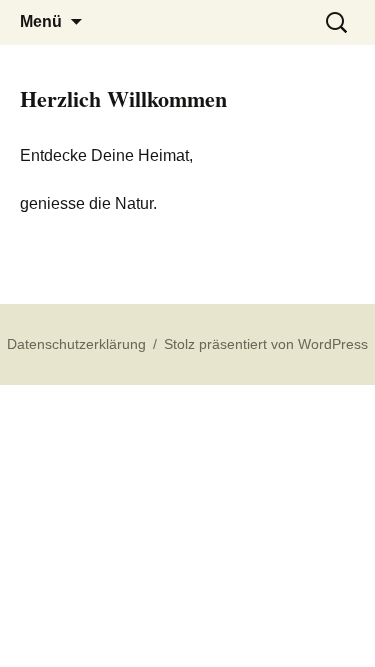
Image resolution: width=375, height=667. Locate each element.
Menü (41, 21)
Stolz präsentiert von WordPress (266, 344)
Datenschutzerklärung (76, 344)
